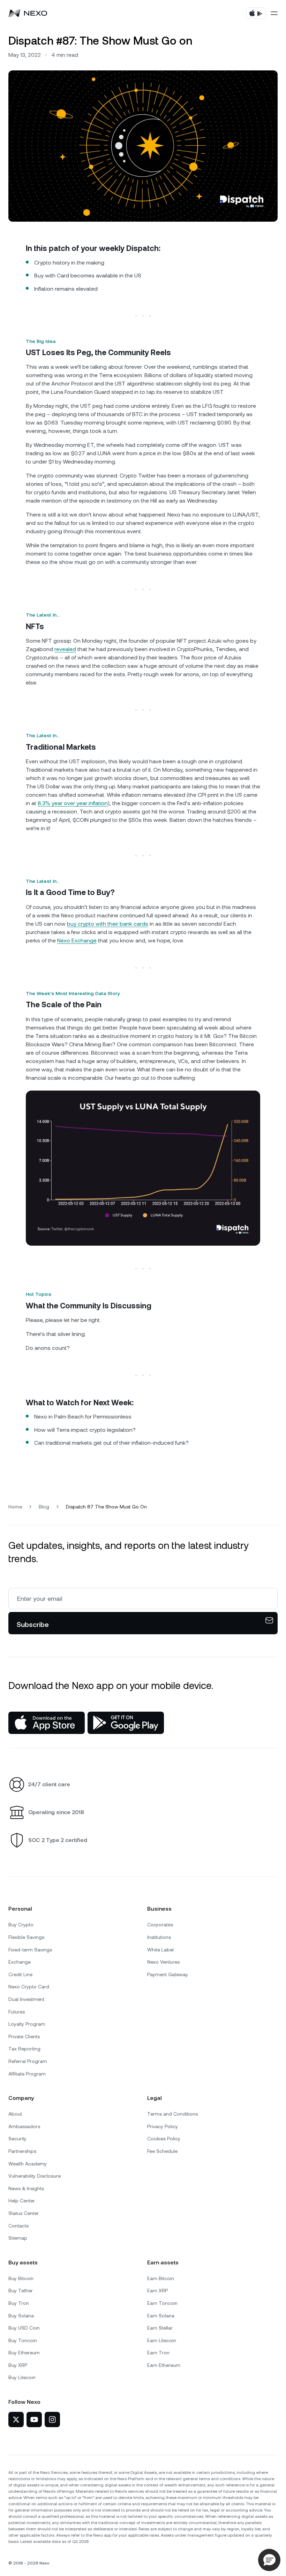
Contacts (18, 2226)
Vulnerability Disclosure (35, 2176)
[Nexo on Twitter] (16, 2420)
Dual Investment (26, 1999)
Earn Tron (158, 2353)
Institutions (159, 1937)
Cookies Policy (164, 2139)
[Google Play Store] (126, 1723)
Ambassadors (24, 2126)
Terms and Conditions (172, 2114)
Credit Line (20, 1974)
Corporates (160, 1925)
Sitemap (18, 2238)
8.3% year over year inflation (73, 803)
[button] (269, 2560)
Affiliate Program (27, 2074)
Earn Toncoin (162, 2303)
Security (17, 2139)
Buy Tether (21, 2291)
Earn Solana (161, 2316)
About (15, 2114)
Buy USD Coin (24, 2328)
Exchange (20, 1962)
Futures (17, 2012)
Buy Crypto (21, 1925)
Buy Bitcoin (21, 2278)
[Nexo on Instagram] (52, 2420)
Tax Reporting (24, 2049)
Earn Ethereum (164, 2365)
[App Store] (47, 1723)
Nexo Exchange (77, 941)
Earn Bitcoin (161, 2278)
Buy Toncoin (23, 2340)
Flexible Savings (26, 1937)
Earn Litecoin (162, 2340)
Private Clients (24, 2036)
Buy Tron (19, 2303)
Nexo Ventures (163, 1962)
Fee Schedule (162, 2151)
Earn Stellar (160, 2328)
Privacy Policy (163, 2126)
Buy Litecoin (22, 2377)
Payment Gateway (168, 1974)
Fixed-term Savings (30, 1950)
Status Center (24, 2213)
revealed (65, 649)
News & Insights (26, 2188)
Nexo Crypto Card (29, 1987)
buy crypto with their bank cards (108, 924)
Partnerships (22, 2151)
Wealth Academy (28, 2164)
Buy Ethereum (24, 2353)
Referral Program (28, 2061)
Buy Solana (21, 2316)
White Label (160, 1950)
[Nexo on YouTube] (34, 2420)
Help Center (22, 2201)
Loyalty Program (27, 2024)
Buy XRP (18, 2365)
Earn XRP (157, 2291)
